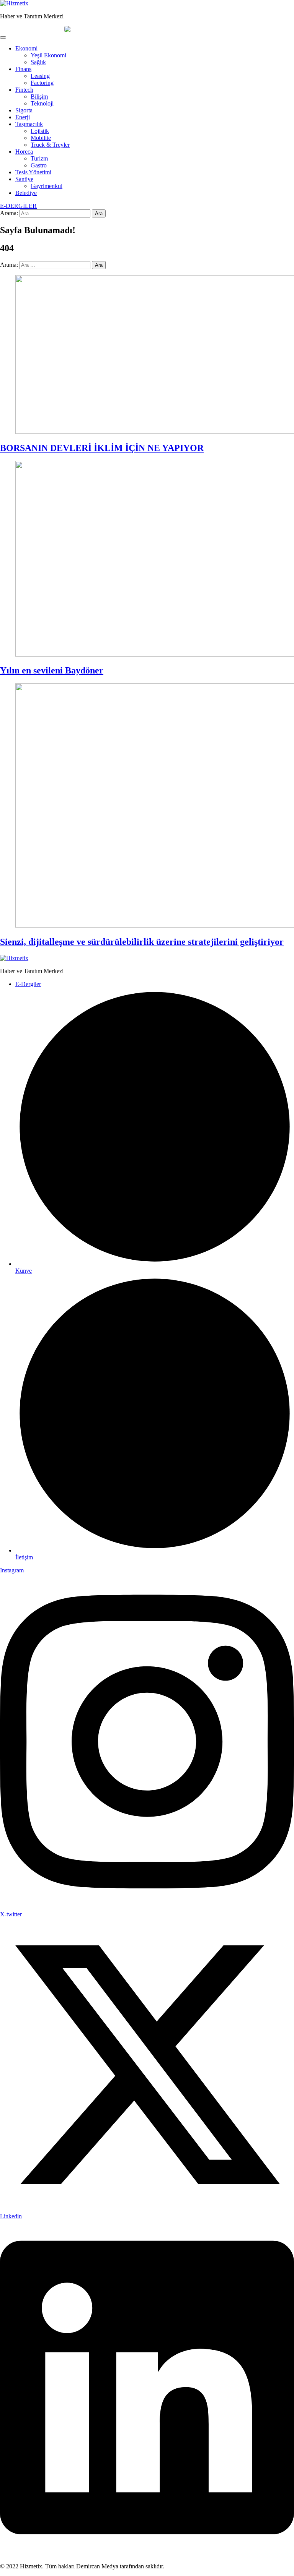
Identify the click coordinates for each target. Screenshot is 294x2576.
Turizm (39, 158)
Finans (23, 69)
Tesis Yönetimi (33, 172)
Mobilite (41, 138)
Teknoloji (42, 103)
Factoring (42, 83)
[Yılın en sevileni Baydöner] (147, 560)
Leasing (40, 76)
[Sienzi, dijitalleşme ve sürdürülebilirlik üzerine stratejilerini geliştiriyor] (147, 806)
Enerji (23, 117)
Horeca (24, 152)
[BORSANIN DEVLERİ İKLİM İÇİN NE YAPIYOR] (147, 355)
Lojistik (40, 131)
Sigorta (24, 110)
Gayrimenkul (47, 186)
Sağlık (38, 62)
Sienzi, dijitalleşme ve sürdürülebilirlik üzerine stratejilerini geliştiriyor (142, 942)
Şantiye (24, 179)
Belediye (26, 193)
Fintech (24, 90)
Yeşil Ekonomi (48, 55)
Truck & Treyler (50, 145)
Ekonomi (26, 48)
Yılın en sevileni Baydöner (52, 670)
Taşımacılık (29, 124)
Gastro (39, 165)
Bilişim (39, 97)
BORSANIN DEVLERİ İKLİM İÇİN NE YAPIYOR (102, 448)
